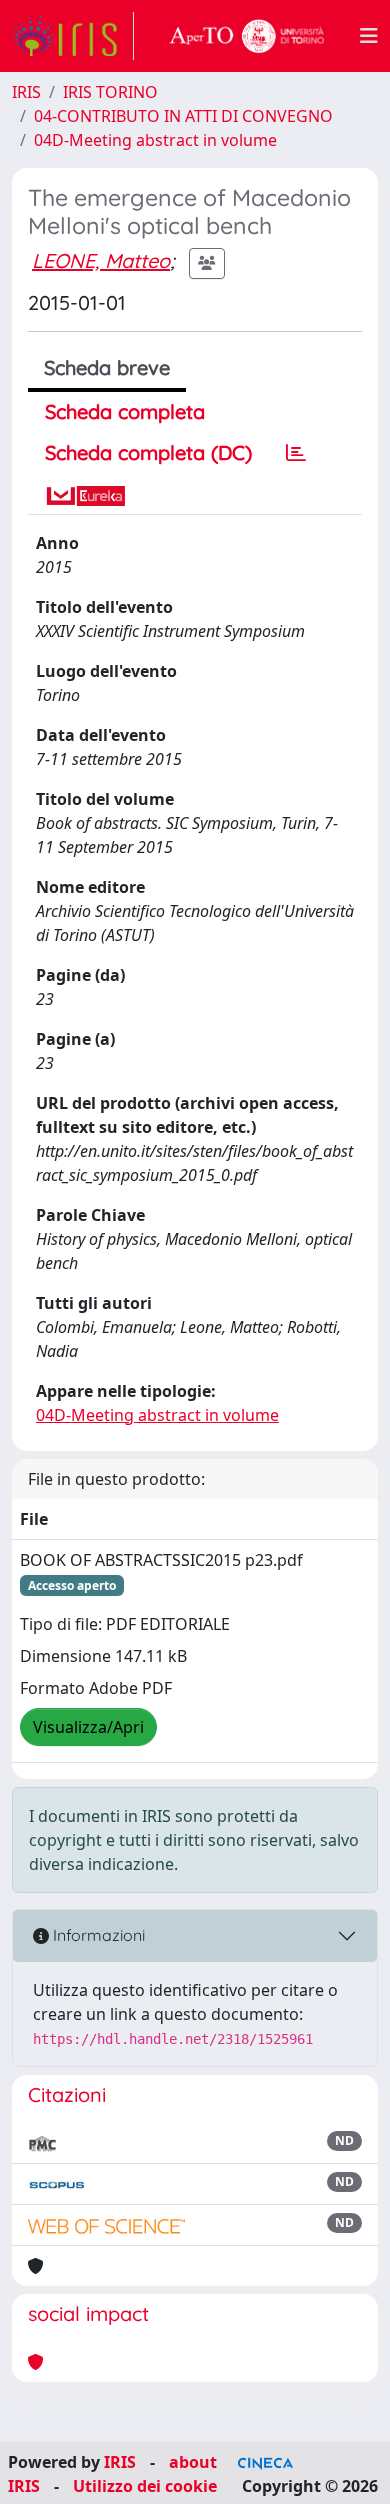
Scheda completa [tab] (125, 411)
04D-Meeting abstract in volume (155, 140)
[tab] (296, 453)
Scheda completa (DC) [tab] (148, 452)
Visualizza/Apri (88, 1727)
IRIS (26, 92)
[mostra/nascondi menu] (369, 36)
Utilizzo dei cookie (145, 2486)
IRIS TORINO (110, 92)
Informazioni (97, 1935)
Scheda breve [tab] (107, 367)
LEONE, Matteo (101, 260)
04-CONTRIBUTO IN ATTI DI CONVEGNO (183, 116)
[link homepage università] (247, 36)
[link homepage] (73, 36)
